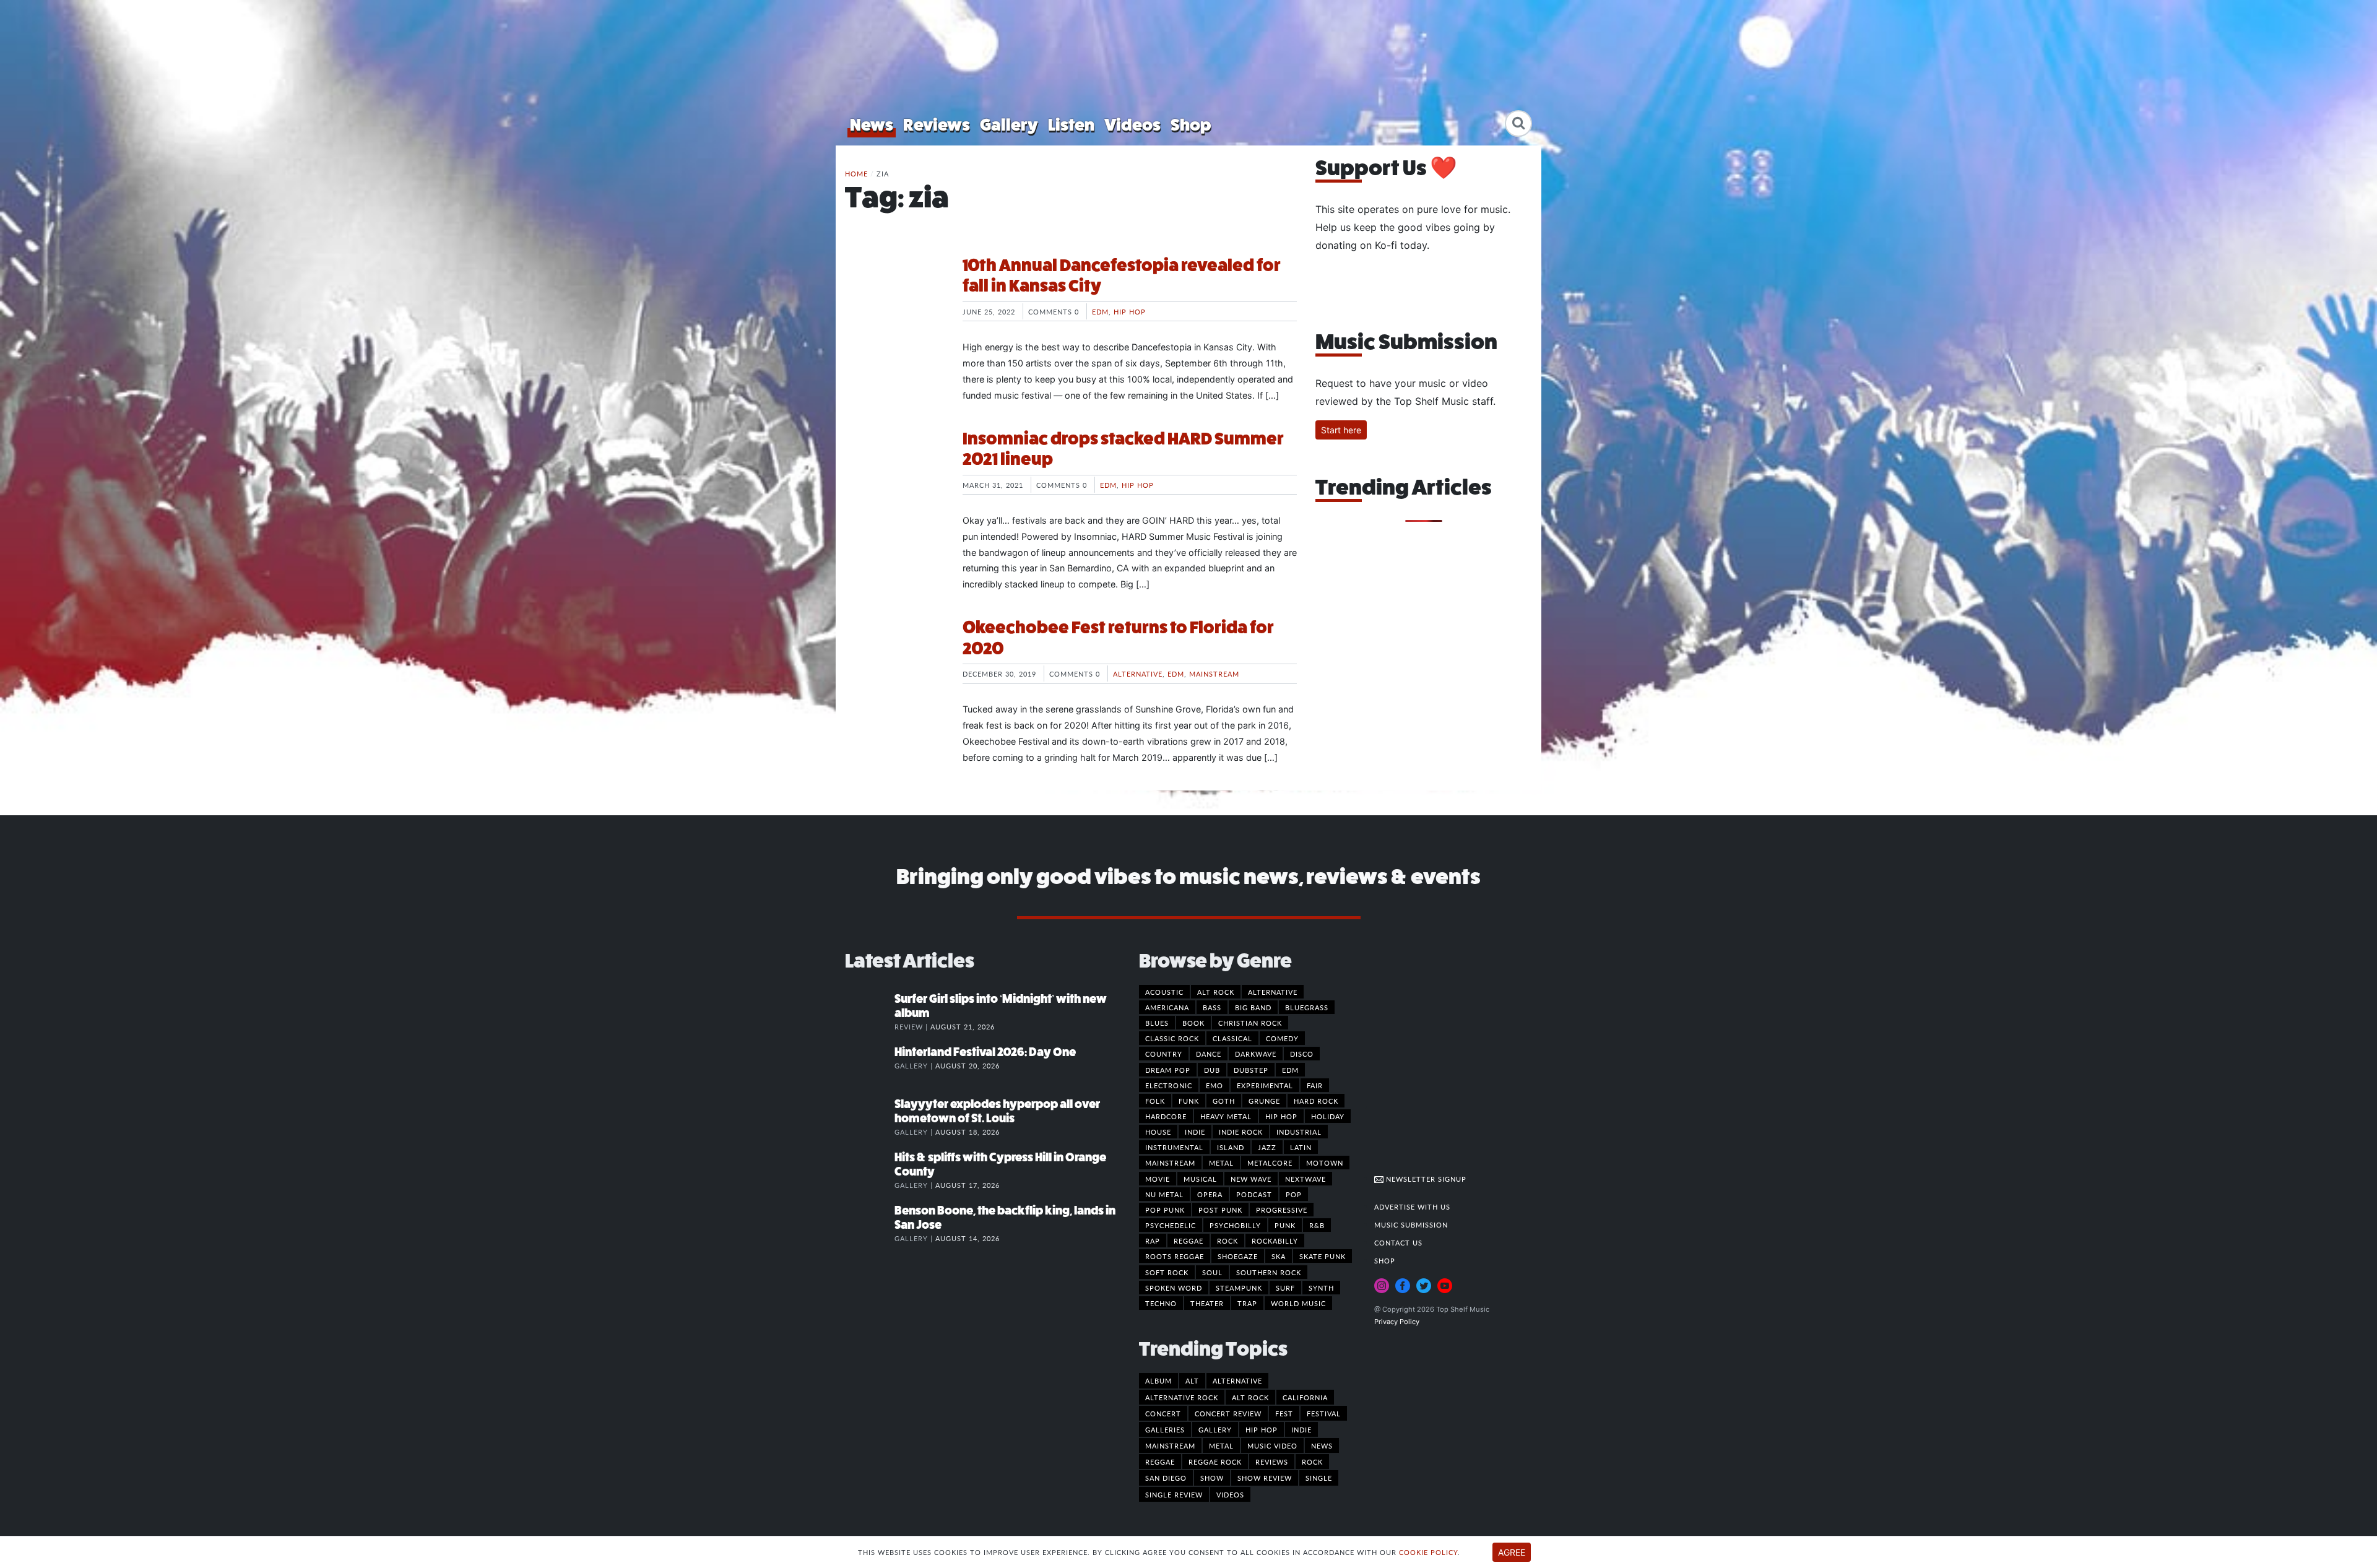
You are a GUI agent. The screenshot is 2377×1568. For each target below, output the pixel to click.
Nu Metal (1164, 1194)
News (872, 125)
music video (1272, 1445)
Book (1193, 1023)
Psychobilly (1235, 1225)
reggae (1160, 1462)
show (1212, 1478)
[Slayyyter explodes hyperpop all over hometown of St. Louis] (870, 1117)
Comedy (1282, 1038)
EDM (1100, 311)
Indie (1195, 1132)
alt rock (1250, 1397)
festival (1324, 1413)
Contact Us (1398, 1242)
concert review (1228, 1413)
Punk (1285, 1225)
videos (1230, 1494)
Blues (1157, 1023)
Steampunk (1239, 1288)
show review (1265, 1478)
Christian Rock (1250, 1023)
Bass (1212, 1007)
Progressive (1282, 1210)
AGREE (1512, 1552)
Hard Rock (1316, 1101)
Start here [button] (1341, 430)
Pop (1294, 1194)
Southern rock (1269, 1272)
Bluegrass (1307, 1007)
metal (1221, 1445)
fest (1284, 1413)
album (1158, 1380)
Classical (1232, 1038)
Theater (1207, 1303)
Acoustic (1164, 992)
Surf (1285, 1288)
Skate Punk (1323, 1256)
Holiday (1328, 1116)
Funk (1189, 1101)
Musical (1200, 1179)
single (1319, 1478)
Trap (1247, 1303)
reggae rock (1215, 1462)
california (1305, 1397)
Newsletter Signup (1425, 1179)
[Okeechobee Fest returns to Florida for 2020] (894, 664)
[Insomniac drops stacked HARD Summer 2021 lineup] (894, 475)
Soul (1212, 1272)
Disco (1302, 1054)
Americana (1167, 1007)
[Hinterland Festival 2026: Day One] (870, 1065)
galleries (1165, 1429)
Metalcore (1270, 1163)
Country (1164, 1054)
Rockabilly (1275, 1241)
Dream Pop (1168, 1070)
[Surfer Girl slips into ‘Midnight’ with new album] (870, 1011)
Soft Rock (1167, 1272)
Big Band (1253, 1007)
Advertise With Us (1412, 1206)
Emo (1214, 1085)
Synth (1321, 1288)
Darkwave (1256, 1054)
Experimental (1265, 1085)
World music (1298, 1303)
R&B (1317, 1225)
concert (1163, 1413)
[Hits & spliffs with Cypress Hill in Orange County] (870, 1170)
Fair (1315, 1085)
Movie (1158, 1179)
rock (1312, 1462)
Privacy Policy (1397, 1322)
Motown (1325, 1163)
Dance (1209, 1054)
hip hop (1262, 1429)
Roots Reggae (1175, 1256)
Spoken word (1174, 1288)
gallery (1215, 1429)
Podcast (1254, 1194)
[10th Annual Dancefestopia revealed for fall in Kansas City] (894, 301)
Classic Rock (1172, 1038)
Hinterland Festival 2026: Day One (985, 1052)
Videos (1132, 125)
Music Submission (1411, 1224)
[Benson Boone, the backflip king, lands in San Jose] (870, 1223)
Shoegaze (1238, 1256)
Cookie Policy (1428, 1552)
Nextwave (1305, 1179)
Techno (1161, 1303)
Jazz (1267, 1147)
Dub (1212, 1070)
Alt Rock (1216, 992)
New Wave (1251, 1179)
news (1322, 1445)
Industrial (1299, 1132)
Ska (1279, 1256)
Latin (1301, 1147)
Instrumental (1174, 1147)
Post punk (1220, 1210)
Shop (1191, 125)
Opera (1210, 1194)
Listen (1071, 125)
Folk (1155, 1101)
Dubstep (1251, 1070)
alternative (1237, 1380)
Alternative (1138, 674)
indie (1301, 1429)
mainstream (1170, 1445)
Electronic (1169, 1085)
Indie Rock (1241, 1132)
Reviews (937, 125)
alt (1192, 1380)
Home (856, 173)
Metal (1221, 1163)
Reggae (1188, 1241)
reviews (1272, 1462)
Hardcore (1166, 1116)
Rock (1227, 1241)
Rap (1153, 1241)
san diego (1166, 1478)
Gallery (1009, 125)
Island (1231, 1147)
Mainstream (1214, 674)
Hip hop (1130, 311)
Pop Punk (1165, 1210)
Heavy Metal (1226, 1116)
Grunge (1264, 1101)
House (1158, 1132)
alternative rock (1182, 1397)
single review (1174, 1494)
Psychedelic (1171, 1225)
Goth (1224, 1101)
